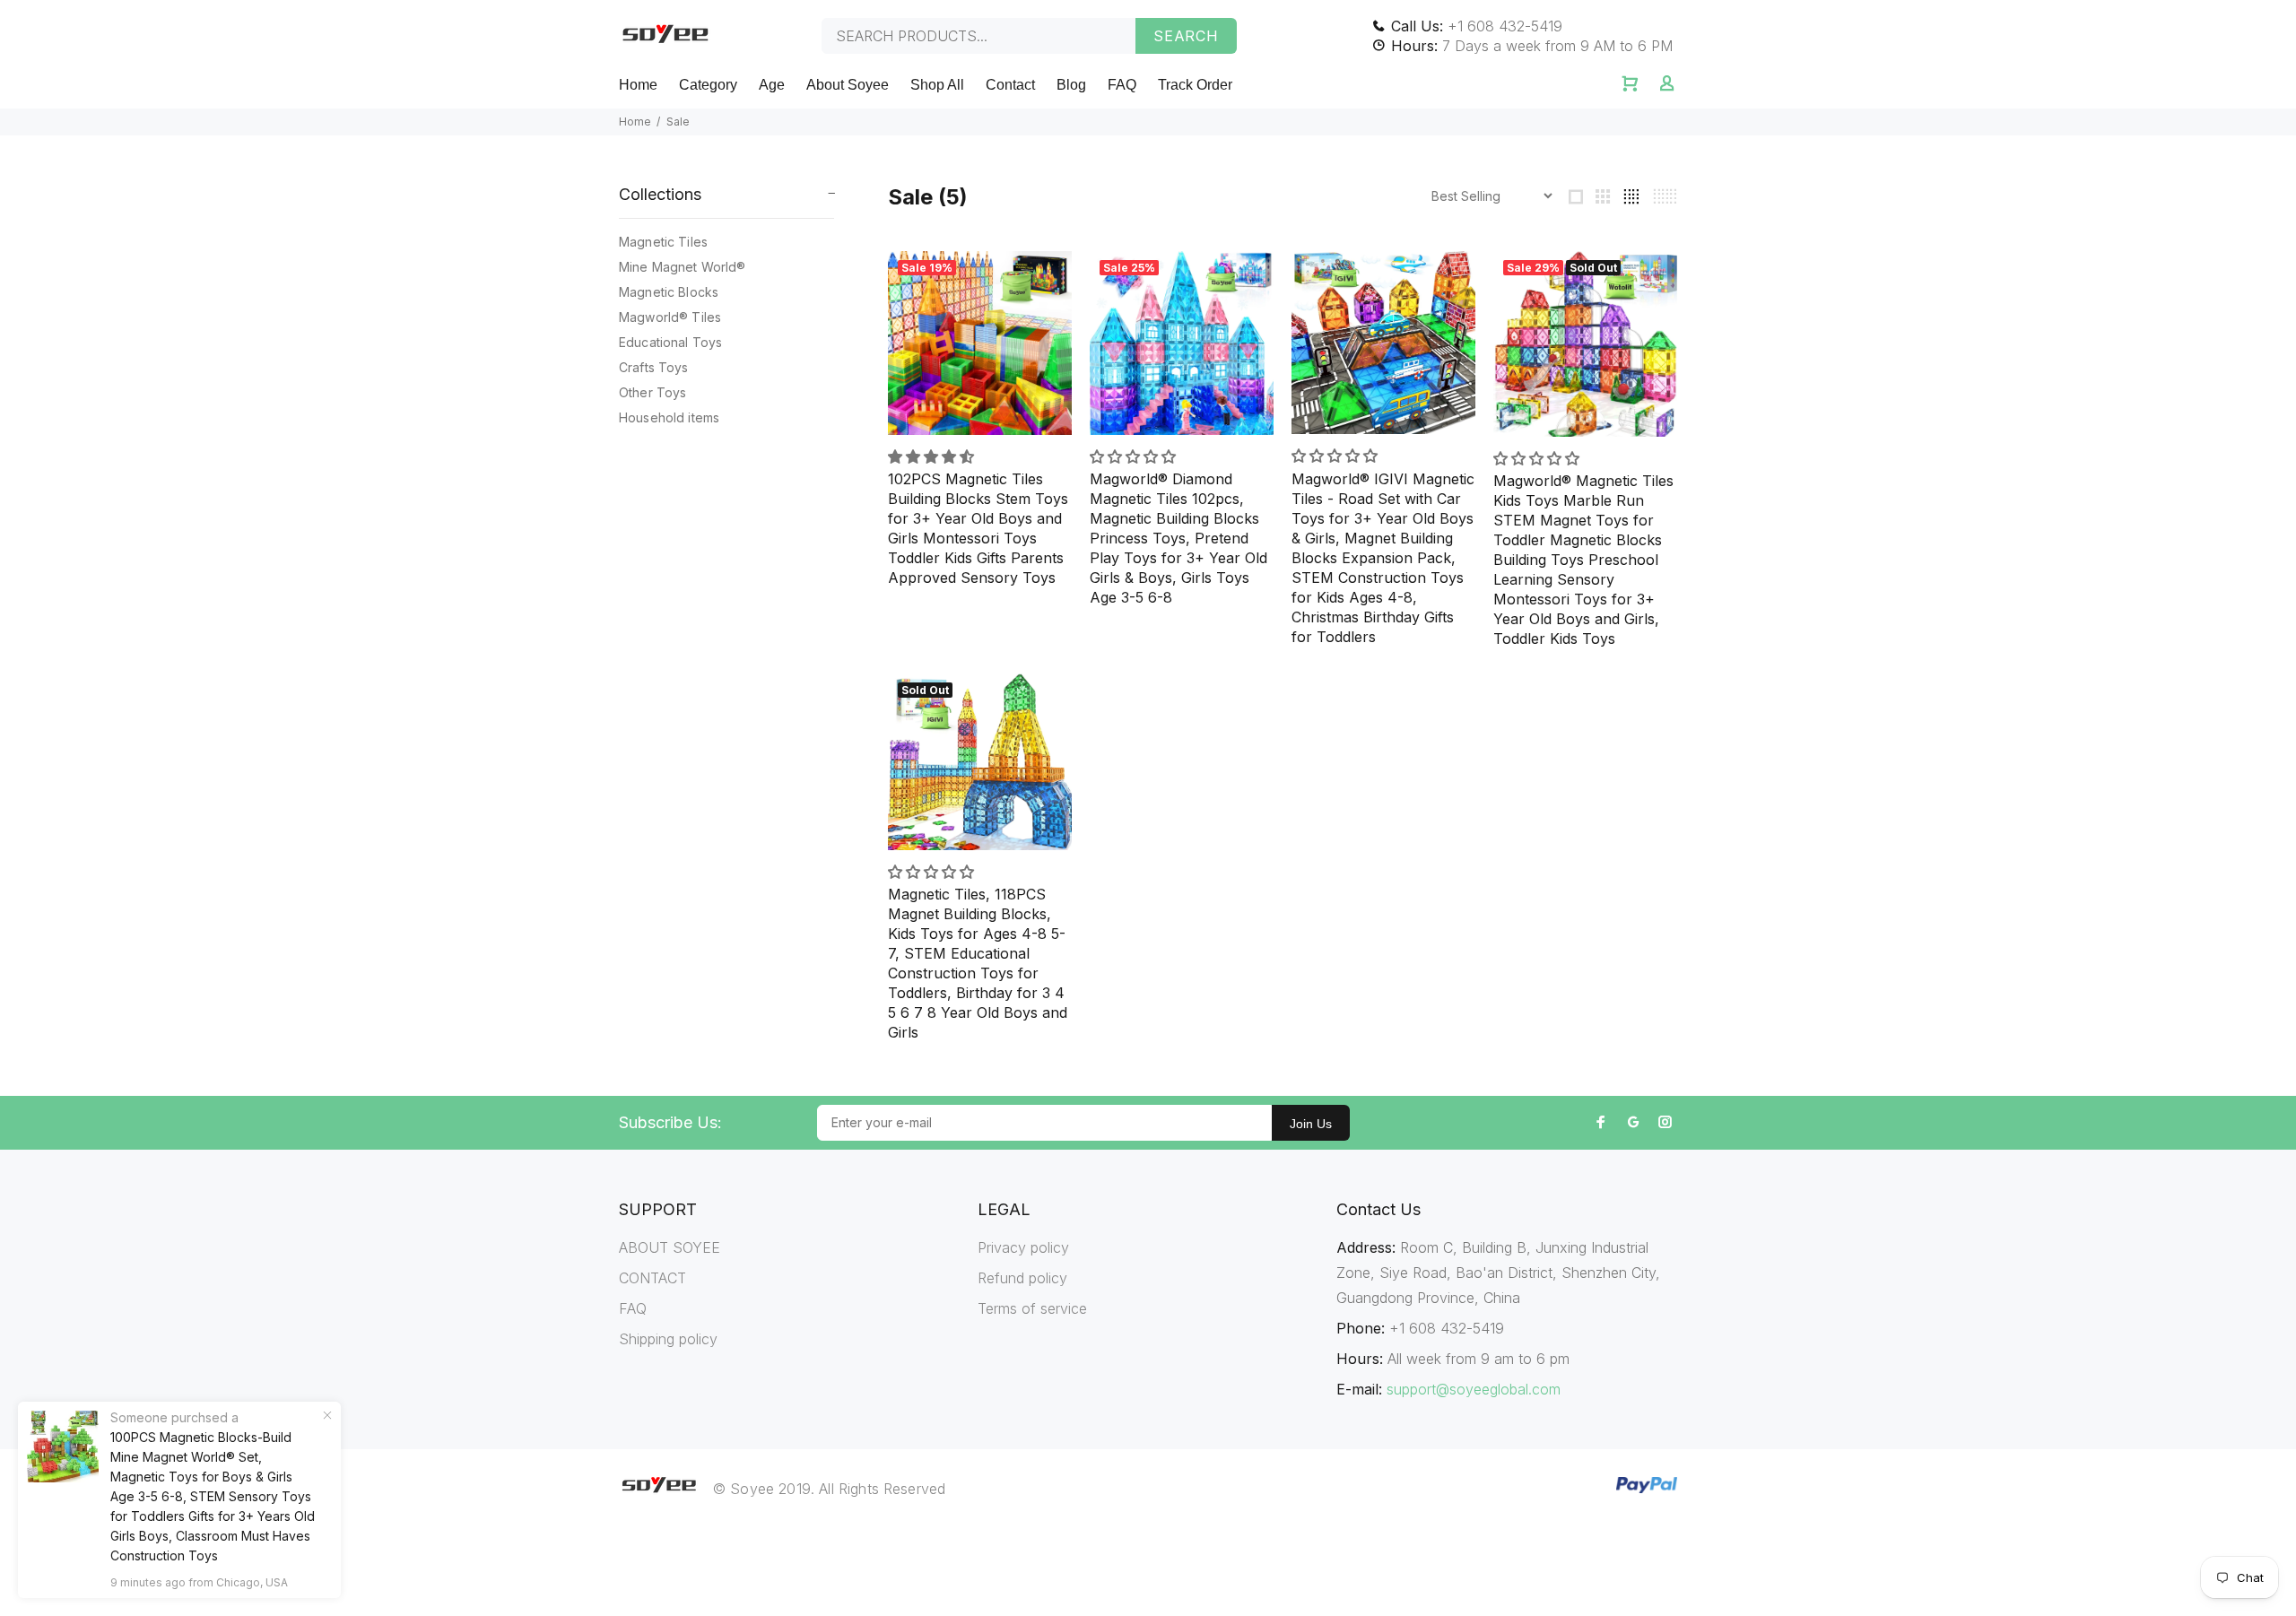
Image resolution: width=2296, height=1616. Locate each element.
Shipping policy (668, 1339)
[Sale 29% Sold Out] (1585, 342)
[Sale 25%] (1182, 341)
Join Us (1311, 1124)
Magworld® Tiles (670, 317)
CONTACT (652, 1278)
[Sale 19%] (980, 341)
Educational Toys (670, 342)
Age (772, 85)
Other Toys (652, 392)
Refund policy (1022, 1278)
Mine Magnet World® (683, 267)
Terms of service (1032, 1308)
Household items (669, 417)
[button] (933, 456)
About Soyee (848, 85)
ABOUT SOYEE (670, 1247)
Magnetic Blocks (669, 292)
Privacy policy (1023, 1247)
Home (638, 85)
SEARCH (1186, 36)
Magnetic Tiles (663, 242)
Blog (1071, 85)
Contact (1010, 85)
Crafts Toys (654, 367)
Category (708, 85)
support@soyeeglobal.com (1474, 1389)
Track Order (1195, 85)
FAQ (1122, 85)
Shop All (937, 85)
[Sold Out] (980, 760)
